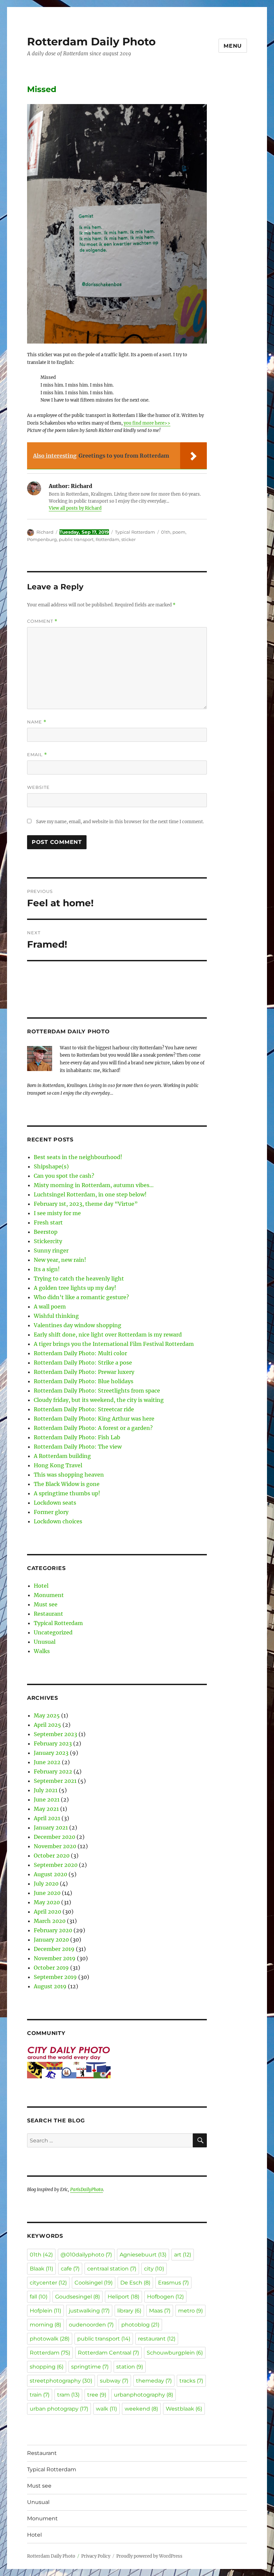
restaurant (157, 2339)
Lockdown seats (55, 1503)
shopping (47, 2367)
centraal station (112, 2269)
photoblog (140, 2325)
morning (45, 2325)
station (130, 2367)
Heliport (123, 2297)
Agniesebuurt (143, 2255)
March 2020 (50, 1921)
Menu (233, 46)
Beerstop (46, 1232)
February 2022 (53, 1771)
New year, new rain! (60, 1260)
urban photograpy (59, 2409)
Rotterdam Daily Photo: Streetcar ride (84, 1409)
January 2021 (51, 1828)
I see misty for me (57, 1213)
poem (179, 532)
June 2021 (47, 1799)
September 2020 (56, 1865)
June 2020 (47, 1893)
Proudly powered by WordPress (149, 2556)
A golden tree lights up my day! (75, 1288)
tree (97, 2395)
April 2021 (47, 1818)
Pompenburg (42, 539)
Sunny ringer (51, 1250)
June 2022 (47, 1762)
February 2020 (53, 1930)
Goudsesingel (78, 2297)
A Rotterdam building (62, 1456)
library (129, 2311)
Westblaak (184, 2409)
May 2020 (47, 1902)
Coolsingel (94, 2283)
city (154, 2269)
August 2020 (50, 1874)
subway (114, 2381)
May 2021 (46, 1809)
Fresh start (48, 1222)
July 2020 (46, 1884)
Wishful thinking (56, 1316)
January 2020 (51, 1940)
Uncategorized (53, 1632)
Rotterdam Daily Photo (91, 42)
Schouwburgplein (175, 2353)
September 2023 (55, 1734)
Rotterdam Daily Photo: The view (78, 1447)
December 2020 (54, 1837)
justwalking (89, 2311)
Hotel (41, 1586)
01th (166, 532)
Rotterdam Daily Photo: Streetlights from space (97, 1391)
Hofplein (45, 2311)
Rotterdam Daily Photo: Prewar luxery (84, 1372)
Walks (42, 1651)
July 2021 (46, 1790)
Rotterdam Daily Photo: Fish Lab (77, 1437)
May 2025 (47, 1715)
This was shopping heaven (69, 1475)
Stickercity (48, 1241)
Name (37, 722)
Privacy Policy (96, 2556)
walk (106, 2409)
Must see (46, 1604)
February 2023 (53, 1743)
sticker (128, 539)
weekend (141, 2409)
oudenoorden (91, 2325)
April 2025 (47, 1725)
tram (68, 2395)
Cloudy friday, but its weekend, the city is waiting (99, 1400)
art (183, 2255)
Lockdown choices (58, 1521)
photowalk (50, 2339)
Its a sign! (47, 1269)
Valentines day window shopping (78, 1325)
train (40, 2395)
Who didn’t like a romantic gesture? (81, 1297)
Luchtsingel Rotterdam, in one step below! (90, 1194)
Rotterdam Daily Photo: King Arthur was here (94, 1419)
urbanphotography (144, 2395)
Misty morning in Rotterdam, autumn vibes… (94, 1185)
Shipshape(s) (51, 1166)
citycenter (48, 2283)
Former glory (51, 1512)
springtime (90, 2367)
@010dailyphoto (86, 2255)
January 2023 (51, 1753)
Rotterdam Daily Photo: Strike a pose (83, 1363)
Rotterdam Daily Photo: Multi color (80, 1353)
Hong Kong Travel (58, 1465)
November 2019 (55, 1958)
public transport (76, 539)
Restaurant (48, 1614)
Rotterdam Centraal (108, 2353)
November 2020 (55, 1846)
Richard (45, 532)
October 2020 (52, 1856)
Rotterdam (107, 539)
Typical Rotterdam (135, 532)
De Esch (135, 2283)
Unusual (45, 1642)
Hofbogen (165, 2297)
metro (190, 2311)
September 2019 (55, 1977)
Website (38, 787)
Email (37, 755)
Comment (42, 621)
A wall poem (50, 1307)
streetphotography (61, 2381)
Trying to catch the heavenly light (79, 1278)
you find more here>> (147, 423)
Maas (160, 2311)
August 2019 (50, 1986)
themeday (154, 2381)
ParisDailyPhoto (87, 2190)
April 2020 (47, 1912)
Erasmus (173, 2283)
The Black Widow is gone (67, 1484)
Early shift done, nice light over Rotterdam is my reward (108, 1335)
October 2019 (51, 1968)
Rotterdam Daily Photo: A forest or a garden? (93, 1428)
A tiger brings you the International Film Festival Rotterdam (114, 1344)
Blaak (41, 2269)
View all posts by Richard (75, 508)
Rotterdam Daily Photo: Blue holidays (84, 1381)
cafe (70, 2269)
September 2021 (55, 1781)
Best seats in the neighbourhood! (78, 1157)
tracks (191, 2381)
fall (39, 2297)
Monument (49, 1595)
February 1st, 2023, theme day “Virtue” (86, 1204)
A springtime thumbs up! (67, 1493)
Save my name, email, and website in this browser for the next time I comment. (120, 822)
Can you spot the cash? (64, 1176)
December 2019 (54, 1949)
